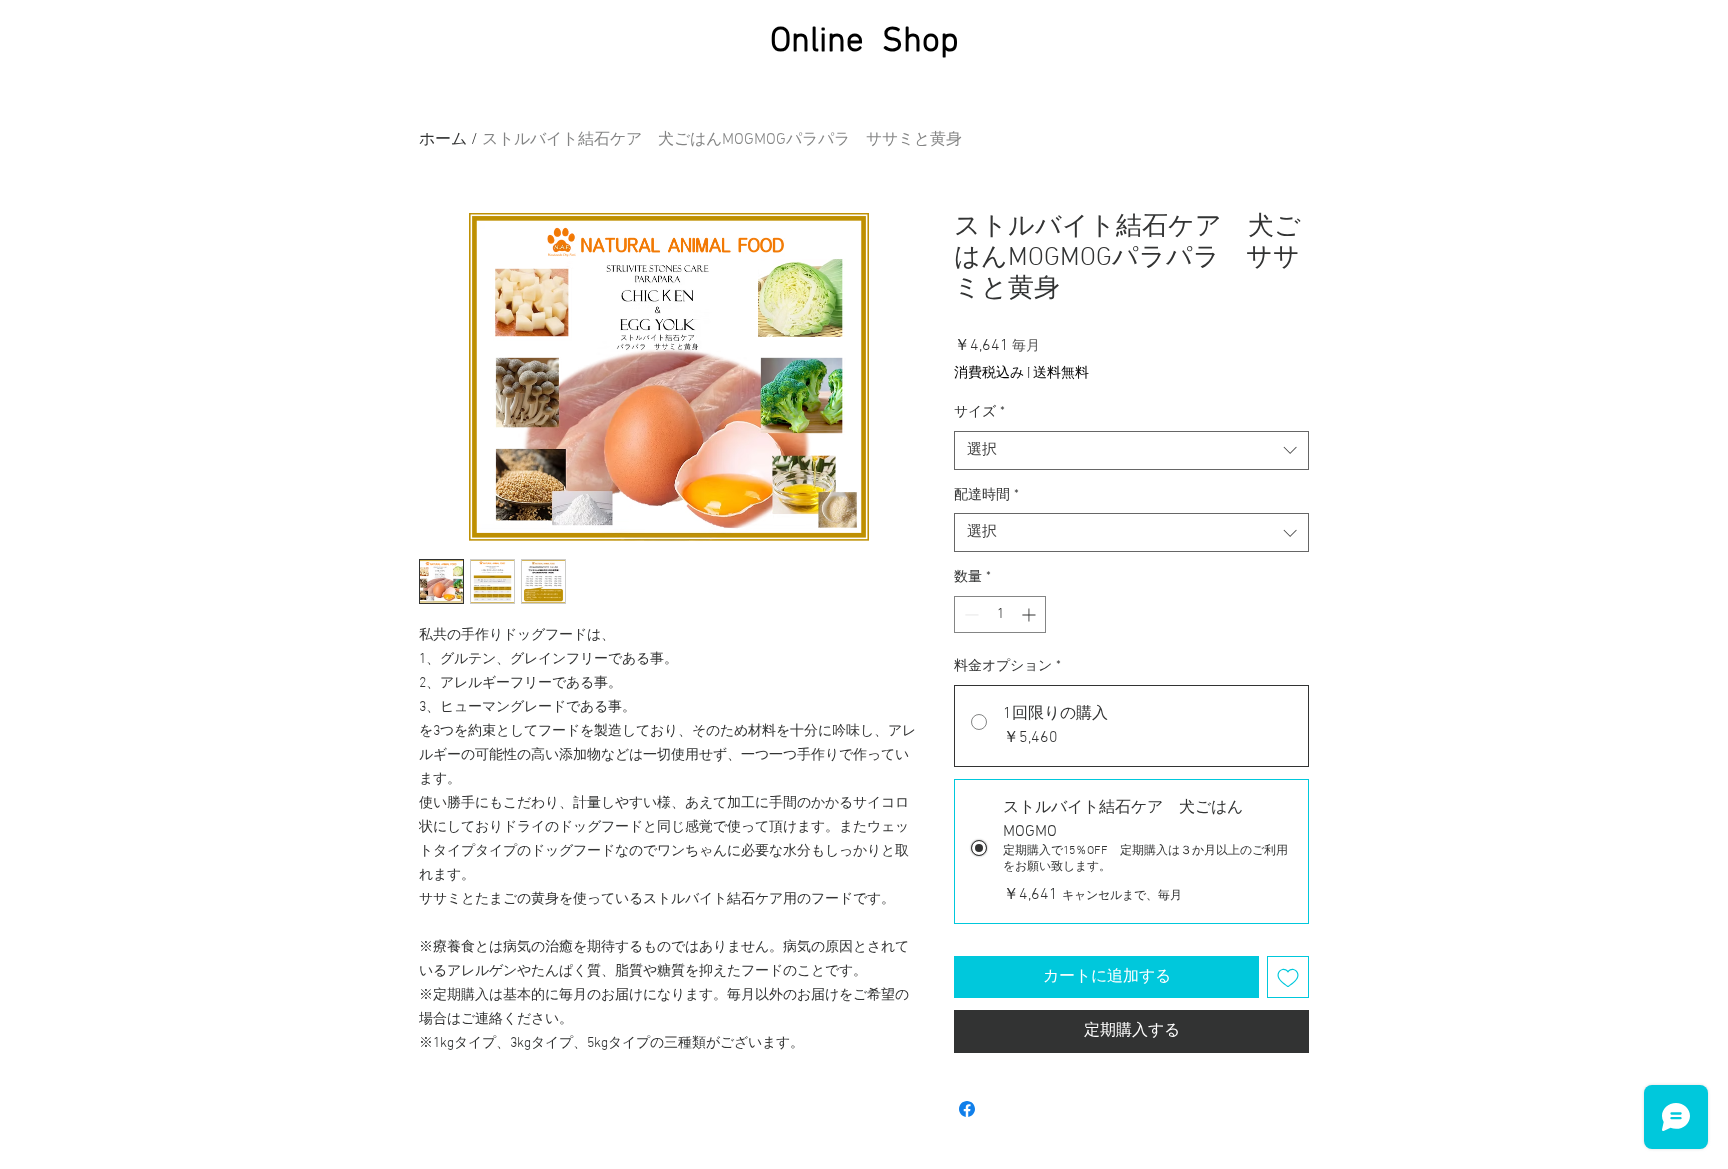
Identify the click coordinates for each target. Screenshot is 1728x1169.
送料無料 (1061, 373)
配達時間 (986, 495)
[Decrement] (969, 614)
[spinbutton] (1000, 614)
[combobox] (1131, 450)
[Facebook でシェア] (967, 1109)
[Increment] (1030, 614)
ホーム (443, 140)
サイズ (979, 412)
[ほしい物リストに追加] (1288, 977)
